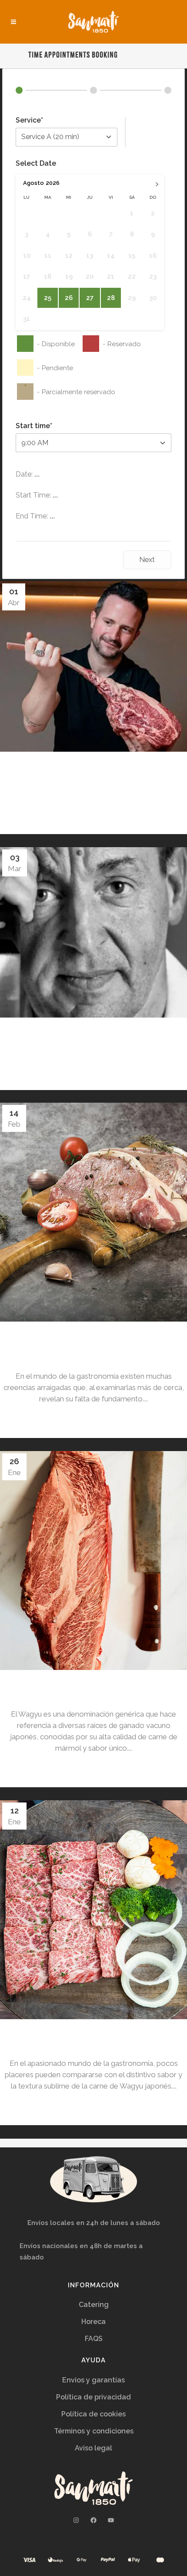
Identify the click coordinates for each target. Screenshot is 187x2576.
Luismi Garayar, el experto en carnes (94, 1038)
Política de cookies (93, 2414)
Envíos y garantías (93, 2380)
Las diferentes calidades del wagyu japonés (93, 2039)
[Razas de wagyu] (93, 1561)
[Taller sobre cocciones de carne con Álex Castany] (93, 666)
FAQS (94, 2339)
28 (111, 298)
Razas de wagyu (93, 1690)
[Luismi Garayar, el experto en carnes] (93, 932)
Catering (94, 2305)
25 (48, 298)
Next (147, 560)
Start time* (34, 426)
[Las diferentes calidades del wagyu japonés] (93, 1910)
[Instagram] (76, 2520)
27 (90, 298)
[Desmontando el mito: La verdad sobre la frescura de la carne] (93, 1212)
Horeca (93, 2322)
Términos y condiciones (94, 2431)
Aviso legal (93, 2448)
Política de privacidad (93, 2397)
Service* (29, 120)
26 (69, 298)
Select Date (36, 163)
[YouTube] (111, 2520)
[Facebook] (93, 2520)
